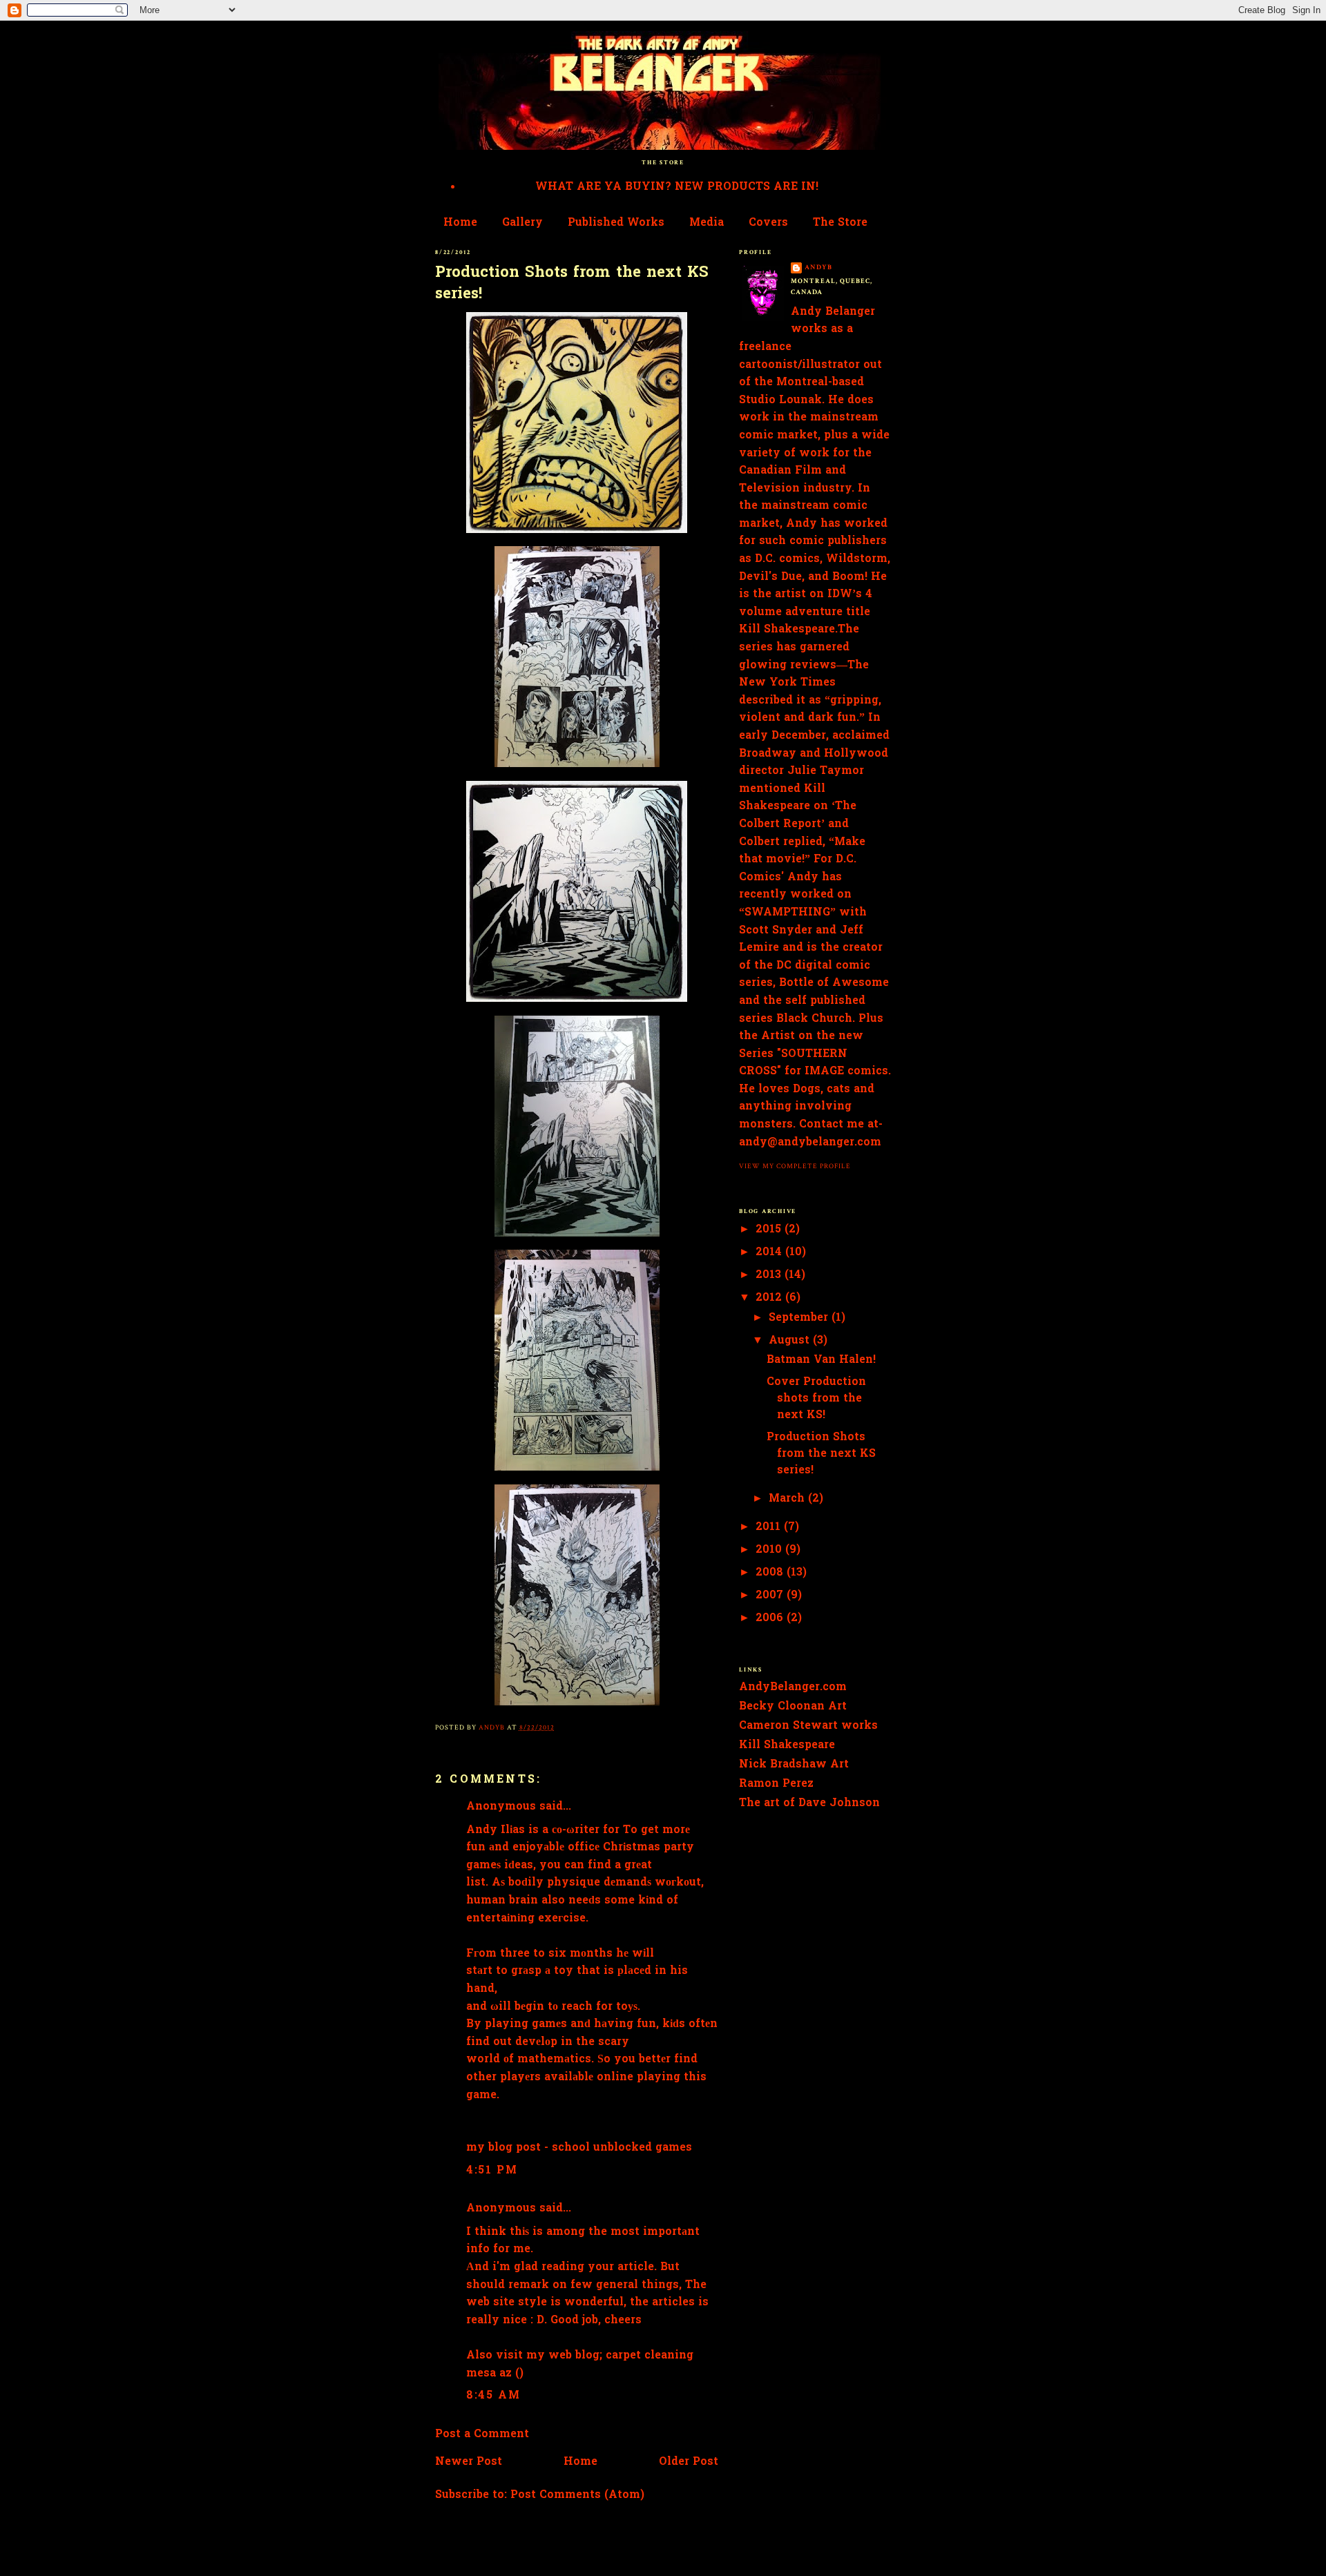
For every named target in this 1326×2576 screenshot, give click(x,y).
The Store (840, 223)
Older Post (689, 2462)
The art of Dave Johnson (809, 1803)
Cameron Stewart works (808, 1726)
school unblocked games (622, 2148)
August (791, 1341)
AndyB (818, 267)
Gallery (522, 223)
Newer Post (469, 2462)
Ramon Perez (776, 1784)
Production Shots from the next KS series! (821, 1454)
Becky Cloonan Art (793, 1707)
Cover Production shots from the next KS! (816, 1399)
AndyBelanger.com (793, 1687)
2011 (770, 1527)
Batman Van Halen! (821, 1360)
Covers (768, 223)
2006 (771, 1618)
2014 (770, 1252)
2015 (770, 1230)
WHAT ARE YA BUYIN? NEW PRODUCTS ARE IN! (677, 187)
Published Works (616, 223)
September (800, 1318)
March (788, 1499)
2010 (770, 1550)
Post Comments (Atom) (577, 2495)
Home (460, 223)
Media (707, 223)
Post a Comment (482, 2434)
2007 (771, 1596)
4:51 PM (492, 2171)
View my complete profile (795, 1166)
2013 (770, 1275)
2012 (770, 1298)
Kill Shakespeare (787, 1745)
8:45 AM (493, 2396)
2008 (771, 1573)
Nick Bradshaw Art (794, 1765)
